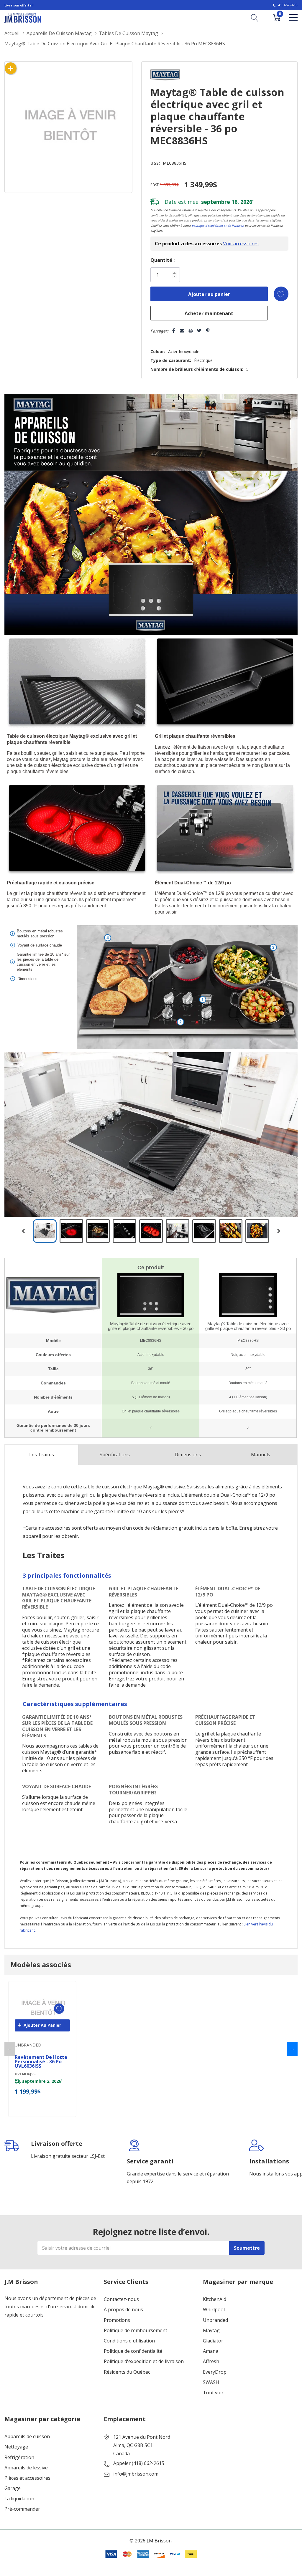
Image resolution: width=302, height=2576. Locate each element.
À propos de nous (123, 2310)
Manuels (261, 1455)
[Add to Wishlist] (281, 294)
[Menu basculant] (293, 17)
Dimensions (188, 1455)
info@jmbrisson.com (136, 2474)
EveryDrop (215, 2372)
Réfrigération (19, 2457)
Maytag (211, 2331)
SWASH (211, 2382)
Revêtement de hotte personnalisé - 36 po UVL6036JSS (41, 2062)
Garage (13, 2488)
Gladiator (213, 2341)
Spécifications (115, 1455)
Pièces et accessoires (27, 2478)
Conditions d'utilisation (129, 2341)
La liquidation (19, 2499)
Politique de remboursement (136, 2331)
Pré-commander (22, 2509)
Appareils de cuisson (27, 2437)
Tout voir (213, 2393)
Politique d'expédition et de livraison (144, 2361)
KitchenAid (215, 2299)
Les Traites (42, 1455)
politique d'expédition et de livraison (218, 226)
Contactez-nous (121, 2299)
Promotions (117, 2320)
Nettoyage (16, 2447)
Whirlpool (214, 2310)
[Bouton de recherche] (255, 17)
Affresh (211, 2361)
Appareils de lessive (26, 2468)
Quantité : (163, 260)
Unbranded (215, 2320)
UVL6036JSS (25, 2074)
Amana (211, 2351)
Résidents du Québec (127, 2372)
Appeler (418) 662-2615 (139, 2463)
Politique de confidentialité (133, 2351)
